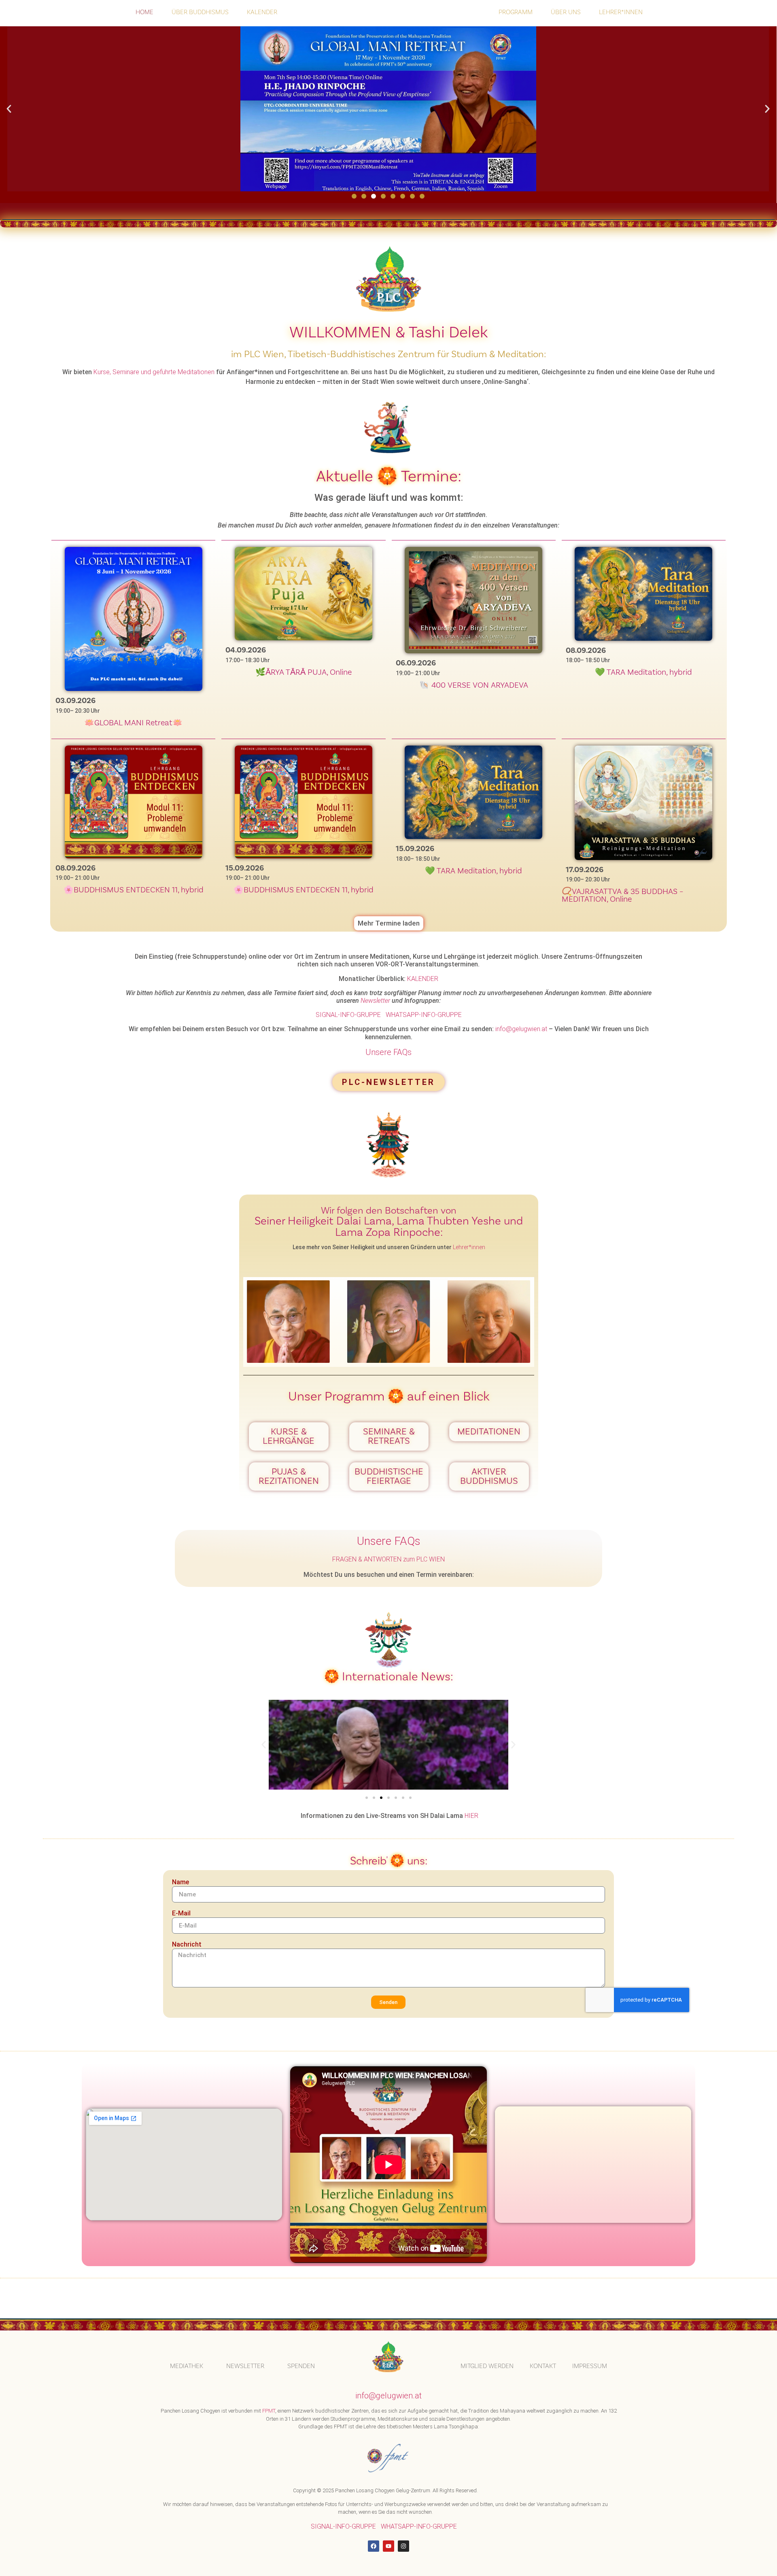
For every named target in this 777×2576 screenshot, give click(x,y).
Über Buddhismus (200, 12)
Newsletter (375, 1001)
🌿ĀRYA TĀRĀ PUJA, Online (304, 672)
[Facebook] (374, 2546)
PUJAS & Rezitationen (288, 1476)
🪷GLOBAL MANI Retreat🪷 (133, 723)
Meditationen (489, 1432)
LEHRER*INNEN (621, 12)
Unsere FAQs (388, 1052)
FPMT (269, 2411)
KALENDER (262, 12)
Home (144, 12)
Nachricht (187, 1945)
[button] (9, 109)
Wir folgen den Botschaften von (389, 1211)
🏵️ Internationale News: (389, 1677)
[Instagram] (403, 2546)
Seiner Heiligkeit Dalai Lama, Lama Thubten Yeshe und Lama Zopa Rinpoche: (389, 1227)
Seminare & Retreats (388, 1436)
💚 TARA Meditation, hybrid (643, 672)
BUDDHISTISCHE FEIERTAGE (388, 1476)
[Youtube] (388, 2546)
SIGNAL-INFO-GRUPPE (348, 1015)
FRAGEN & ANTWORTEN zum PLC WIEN (388, 1559)
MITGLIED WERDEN (487, 2366)
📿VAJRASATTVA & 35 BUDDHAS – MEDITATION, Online (622, 895)
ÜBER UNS (566, 12)
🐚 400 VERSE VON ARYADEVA (474, 685)
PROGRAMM (516, 12)
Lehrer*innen (469, 1247)
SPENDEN (301, 2366)
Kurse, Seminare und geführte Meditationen (154, 372)
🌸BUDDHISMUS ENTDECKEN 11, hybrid (134, 890)
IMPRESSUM (590, 2366)
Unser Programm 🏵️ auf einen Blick (388, 1397)
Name (180, 1882)
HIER (471, 1816)
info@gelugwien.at (521, 1029)
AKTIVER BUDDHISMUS (489, 1476)
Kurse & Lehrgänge (288, 1436)
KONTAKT (543, 2366)
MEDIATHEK (187, 2366)
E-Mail (181, 1914)
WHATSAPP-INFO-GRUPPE (424, 1015)
